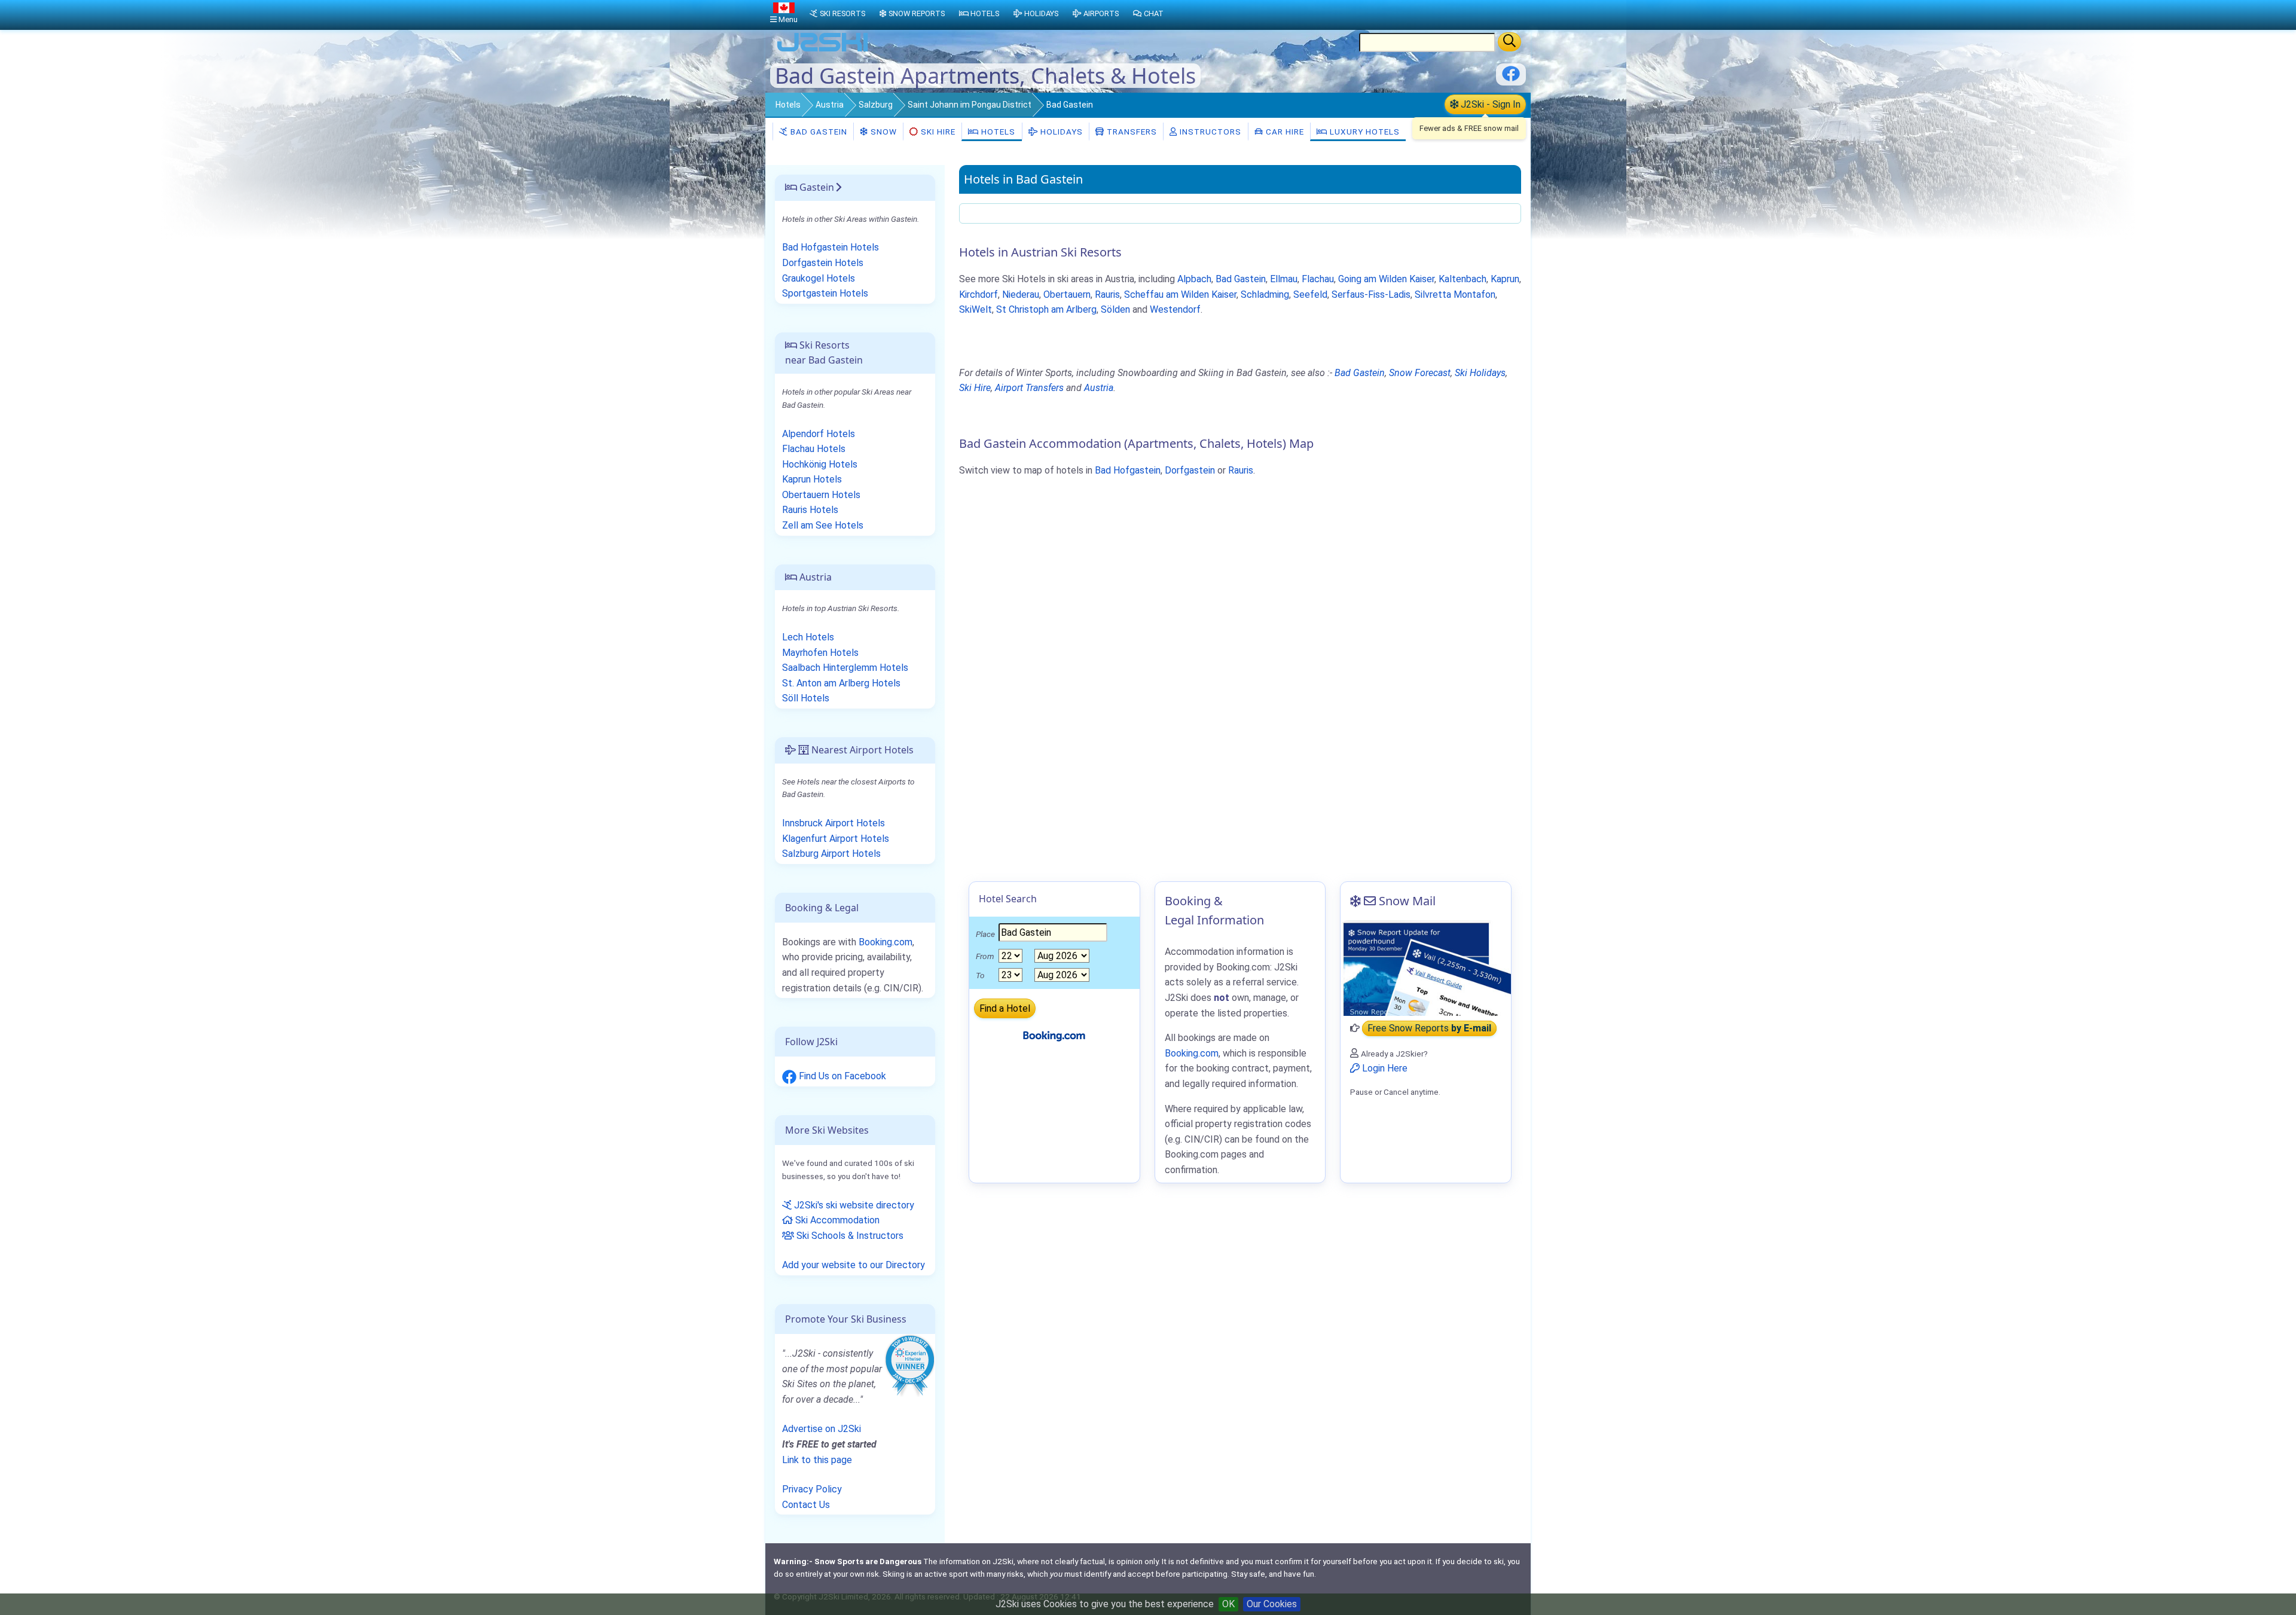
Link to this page (817, 1460)
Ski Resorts (842, 13)
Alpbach (1194, 279)
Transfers (1131, 132)
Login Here (1384, 1068)
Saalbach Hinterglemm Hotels (845, 668)
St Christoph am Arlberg (1046, 309)
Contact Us (806, 1505)
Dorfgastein (1190, 470)
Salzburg (876, 105)
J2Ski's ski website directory (853, 1205)
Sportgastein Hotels (825, 293)
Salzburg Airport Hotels (831, 854)
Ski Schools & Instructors (849, 1236)
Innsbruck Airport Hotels (833, 823)
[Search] (1509, 42)
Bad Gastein (818, 132)
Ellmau (1284, 279)
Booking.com (886, 942)
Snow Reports (917, 13)
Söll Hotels (806, 698)
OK (1228, 1604)
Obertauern (1067, 294)
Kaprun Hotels (812, 479)
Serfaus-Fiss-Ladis (1371, 294)
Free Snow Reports (1429, 1028)
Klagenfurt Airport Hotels (836, 839)
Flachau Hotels (814, 449)
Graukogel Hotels (819, 278)
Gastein (816, 187)
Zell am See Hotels (823, 525)
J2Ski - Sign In (1489, 104)
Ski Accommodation (836, 1220)
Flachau (1318, 279)
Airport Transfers (1029, 388)
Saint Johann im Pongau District (970, 105)
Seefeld (1310, 294)
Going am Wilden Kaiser (1386, 279)
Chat (1154, 13)
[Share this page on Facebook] (1511, 78)
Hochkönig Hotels (820, 464)
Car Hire (1284, 132)
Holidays (1060, 132)
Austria (830, 105)
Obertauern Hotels (821, 495)
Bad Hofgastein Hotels (831, 247)
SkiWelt (976, 309)
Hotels (788, 105)
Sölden (1115, 309)
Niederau (1021, 294)
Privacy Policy (812, 1489)
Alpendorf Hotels (819, 434)
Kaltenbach (1463, 279)
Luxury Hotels (1364, 132)
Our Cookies (1272, 1604)
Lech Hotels (808, 637)
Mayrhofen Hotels (820, 653)
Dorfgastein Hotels (823, 263)
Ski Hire (938, 132)
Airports (1101, 13)
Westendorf (1175, 309)
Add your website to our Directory (854, 1265)
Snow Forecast (1420, 373)
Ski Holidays (1480, 373)
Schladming (1265, 294)
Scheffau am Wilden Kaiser (1180, 294)
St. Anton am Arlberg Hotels (841, 683)
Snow (883, 132)
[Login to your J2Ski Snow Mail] (1426, 968)
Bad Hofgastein (1128, 470)
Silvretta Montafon (1455, 294)
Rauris (1107, 294)
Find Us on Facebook (841, 1076)
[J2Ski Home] (823, 51)
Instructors (1209, 132)
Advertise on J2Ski (822, 1429)
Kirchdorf (978, 294)
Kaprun (1505, 279)
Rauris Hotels (810, 510)
